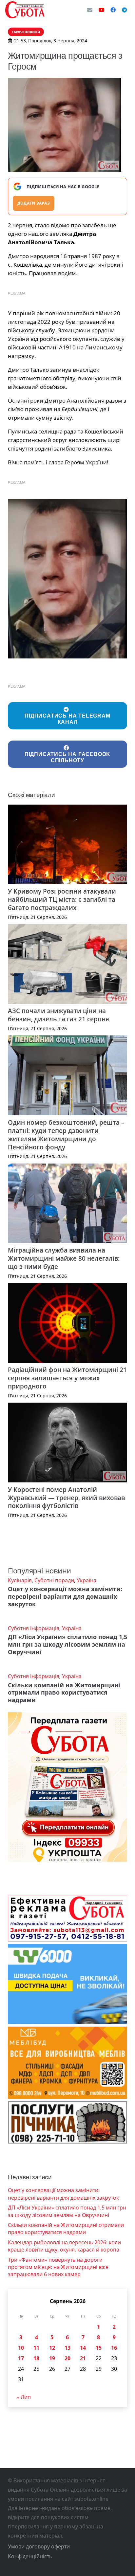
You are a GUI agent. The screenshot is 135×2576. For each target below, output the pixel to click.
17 (21, 2358)
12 (52, 2348)
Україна (87, 1580)
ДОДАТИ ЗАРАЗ (34, 203)
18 (36, 2358)
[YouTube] (102, 10)
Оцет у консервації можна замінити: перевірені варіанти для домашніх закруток (65, 1596)
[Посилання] (25, 10)
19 (52, 2358)
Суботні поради (54, 1580)
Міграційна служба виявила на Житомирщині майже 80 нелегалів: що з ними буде (64, 1258)
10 (21, 2348)
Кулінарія (20, 1580)
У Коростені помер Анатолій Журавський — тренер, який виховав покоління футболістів (66, 1498)
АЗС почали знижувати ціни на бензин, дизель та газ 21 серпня (58, 1015)
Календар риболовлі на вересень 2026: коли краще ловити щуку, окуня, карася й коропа (64, 2246)
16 (114, 2348)
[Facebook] (113, 10)
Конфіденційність (30, 2556)
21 (83, 2358)
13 (67, 2348)
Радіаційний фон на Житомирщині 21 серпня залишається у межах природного (67, 1378)
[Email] (90, 10)
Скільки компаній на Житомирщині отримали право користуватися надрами (64, 1693)
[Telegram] (125, 10)
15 (99, 2348)
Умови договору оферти (39, 2546)
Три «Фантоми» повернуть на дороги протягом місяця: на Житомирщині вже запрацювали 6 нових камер (58, 2267)
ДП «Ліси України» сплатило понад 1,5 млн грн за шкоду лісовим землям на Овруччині (67, 1644)
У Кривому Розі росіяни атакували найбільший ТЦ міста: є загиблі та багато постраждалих (62, 899)
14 (83, 2348)
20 (67, 2358)
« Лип (24, 2397)
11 (36, 2348)
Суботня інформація (34, 1628)
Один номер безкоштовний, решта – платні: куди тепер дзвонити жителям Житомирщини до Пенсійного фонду (66, 1135)
